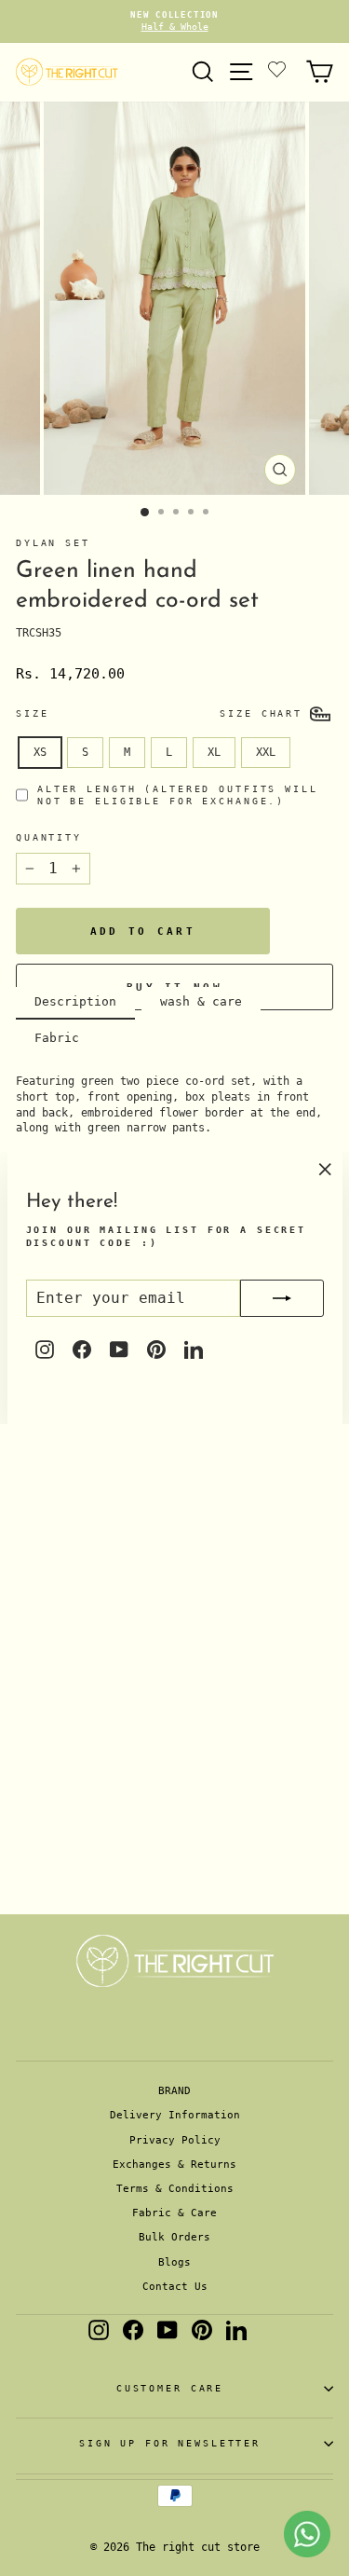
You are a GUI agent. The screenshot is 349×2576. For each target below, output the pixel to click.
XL (214, 752)
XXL (266, 752)
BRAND (174, 2091)
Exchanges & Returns (174, 2165)
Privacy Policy (175, 2140)
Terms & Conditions (175, 2189)
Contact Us (175, 2287)
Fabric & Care (174, 2213)
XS (40, 752)
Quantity (49, 837)
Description (75, 1001)
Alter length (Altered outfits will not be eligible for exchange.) (178, 795)
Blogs (174, 2262)
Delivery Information (175, 2115)
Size (32, 713)
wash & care (201, 1001)
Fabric (57, 1038)
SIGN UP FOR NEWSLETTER (170, 2443)
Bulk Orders (174, 2237)
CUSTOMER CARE (170, 2388)
